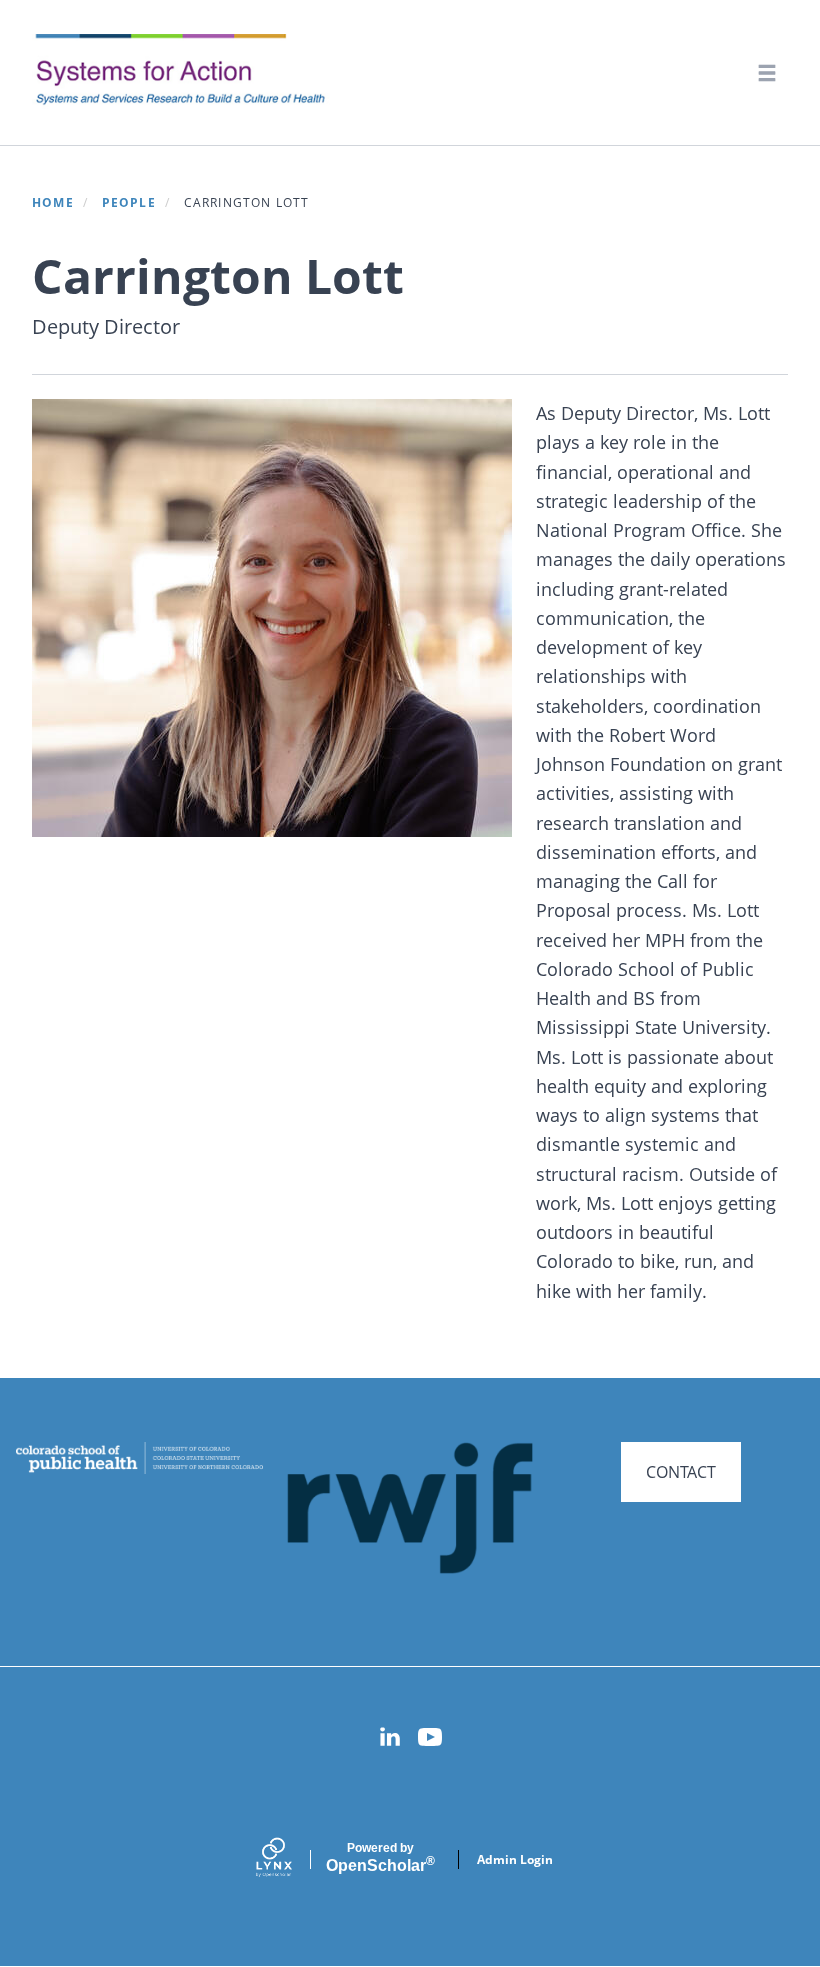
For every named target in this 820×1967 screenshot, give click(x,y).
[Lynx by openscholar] (291, 1859)
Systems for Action (194, 71)
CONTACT (681, 1472)
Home (53, 202)
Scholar (380, 1858)
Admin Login (515, 1859)
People (129, 202)
